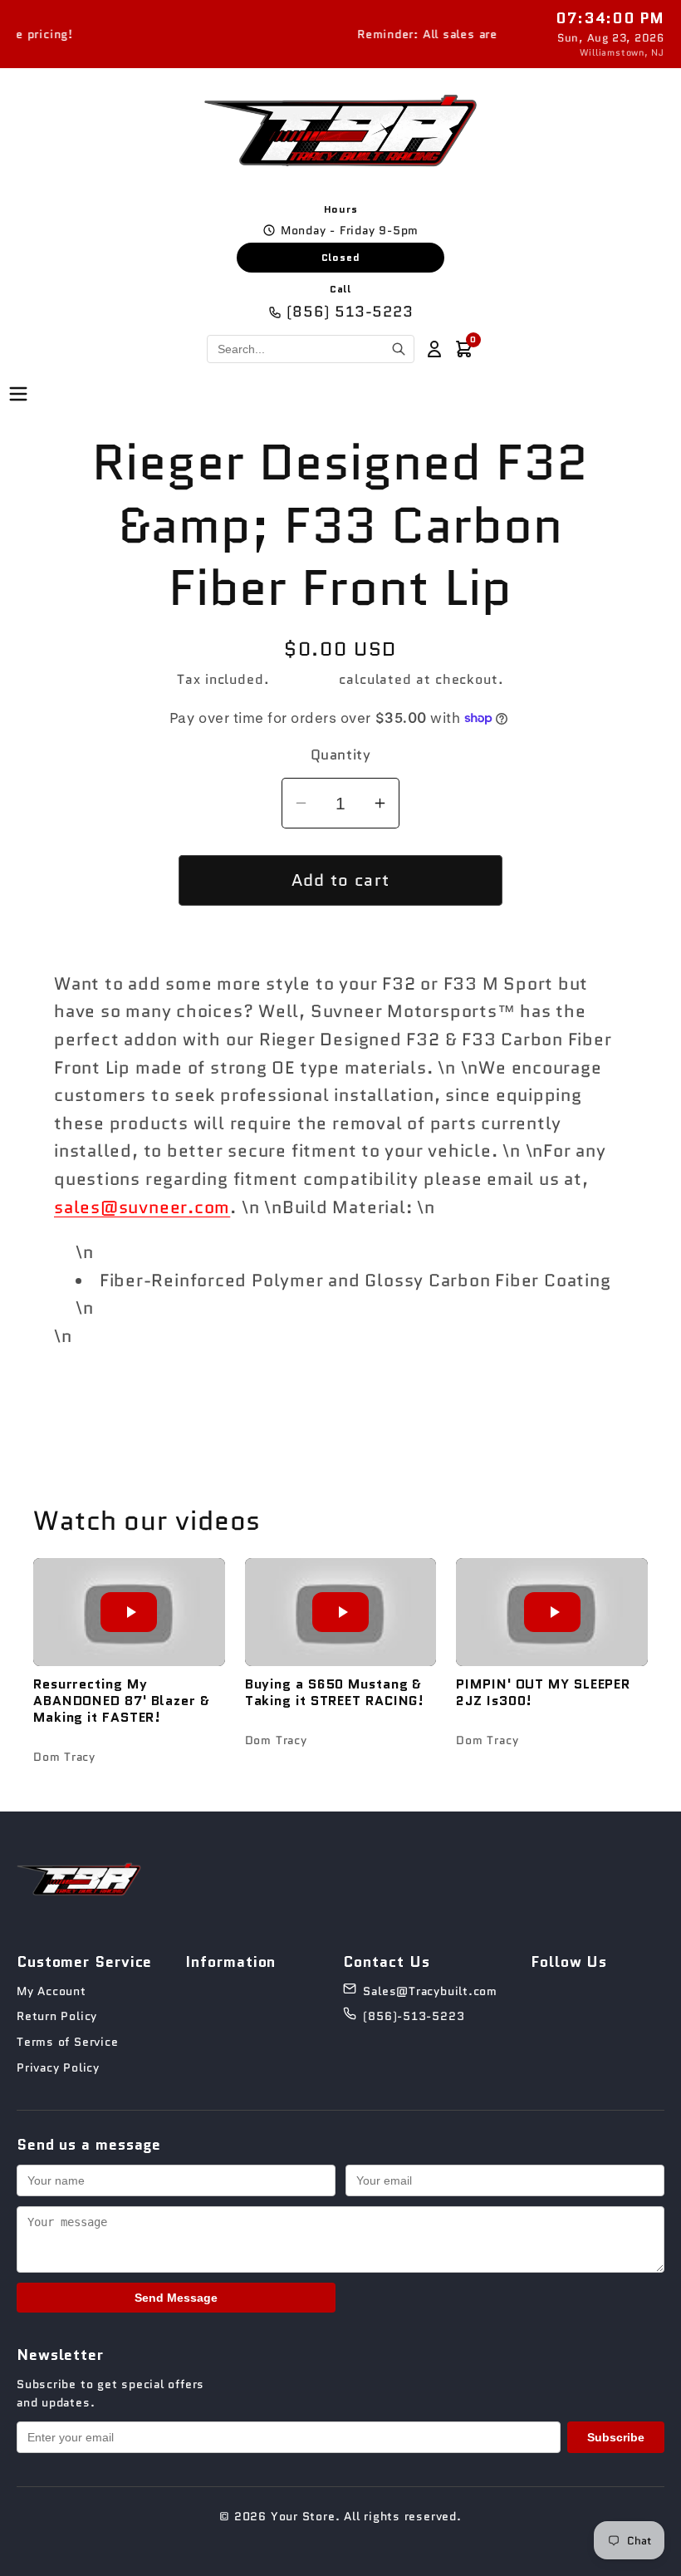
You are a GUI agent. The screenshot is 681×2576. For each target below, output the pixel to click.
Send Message (176, 2298)
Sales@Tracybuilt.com (430, 1991)
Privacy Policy (58, 2067)
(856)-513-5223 (414, 2016)
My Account (51, 1991)
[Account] (434, 349)
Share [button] (353, 1401)
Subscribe (616, 2437)
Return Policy (57, 2016)
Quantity (340, 755)
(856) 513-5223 (350, 312)
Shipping (304, 679)
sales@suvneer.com (142, 1207)
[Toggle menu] (18, 395)
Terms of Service (67, 2042)
